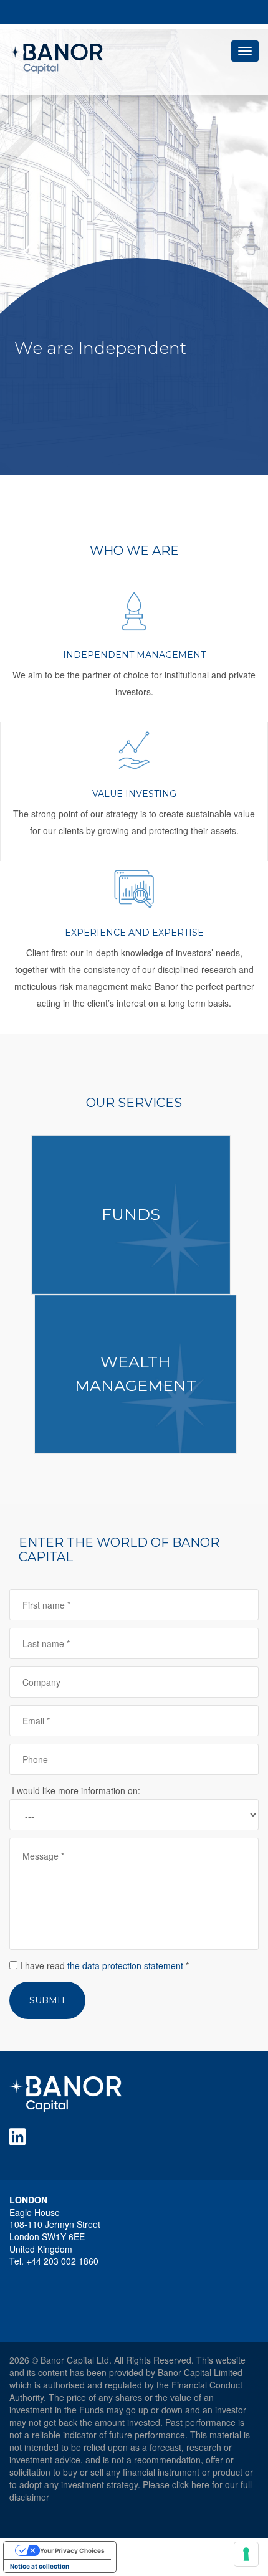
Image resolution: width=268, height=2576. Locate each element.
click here (191, 2484)
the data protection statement (125, 1965)
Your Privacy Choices (72, 2550)
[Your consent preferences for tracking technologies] (246, 2554)
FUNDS (131, 1214)
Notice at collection (40, 2566)
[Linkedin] (20, 2137)
